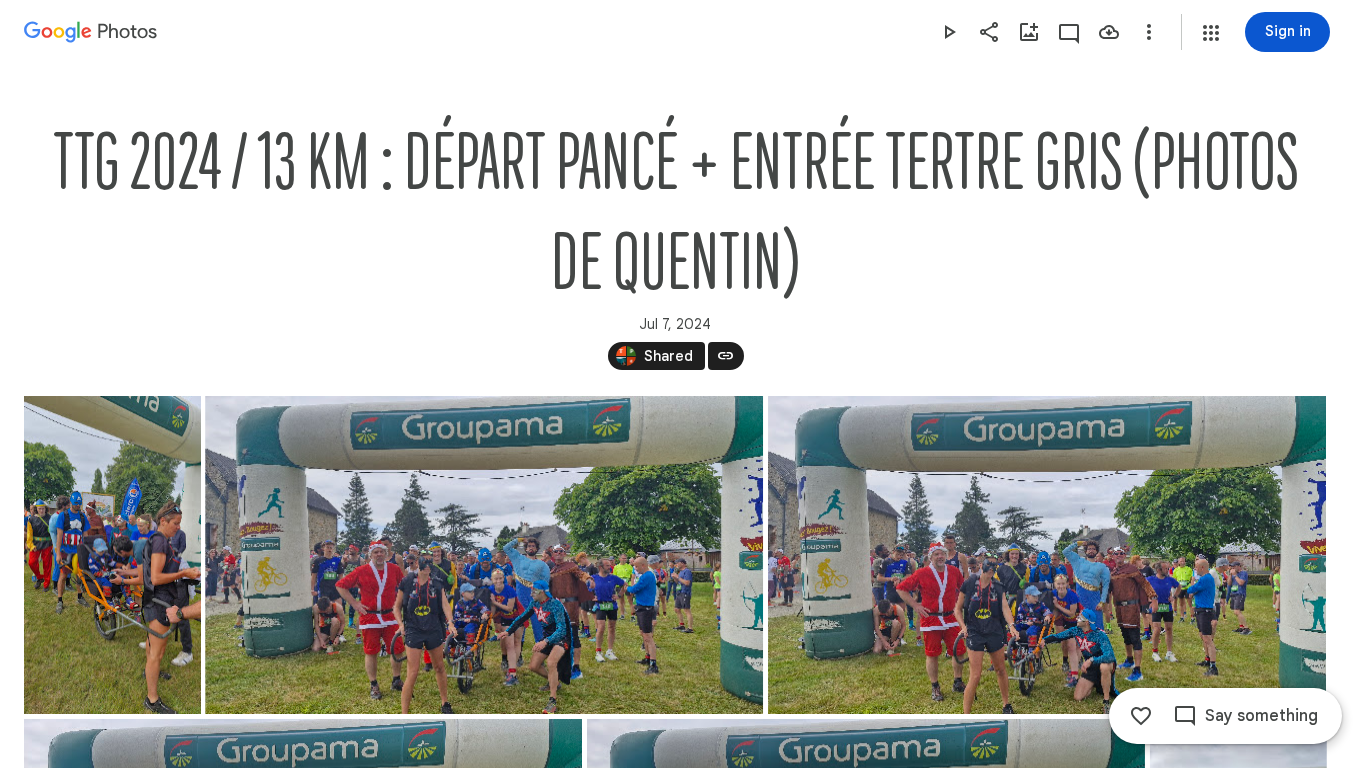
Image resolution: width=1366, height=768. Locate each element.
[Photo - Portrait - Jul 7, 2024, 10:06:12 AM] (112, 555)
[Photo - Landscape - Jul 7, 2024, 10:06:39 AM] (484, 555)
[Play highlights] (949, 32)
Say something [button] (1261, 716)
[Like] (1141, 716)
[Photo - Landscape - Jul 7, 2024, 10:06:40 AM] (1047, 555)
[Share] (989, 32)
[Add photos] (1029, 32)
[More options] (1149, 32)
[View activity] (1069, 32)
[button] (1211, 33)
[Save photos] (1109, 32)
